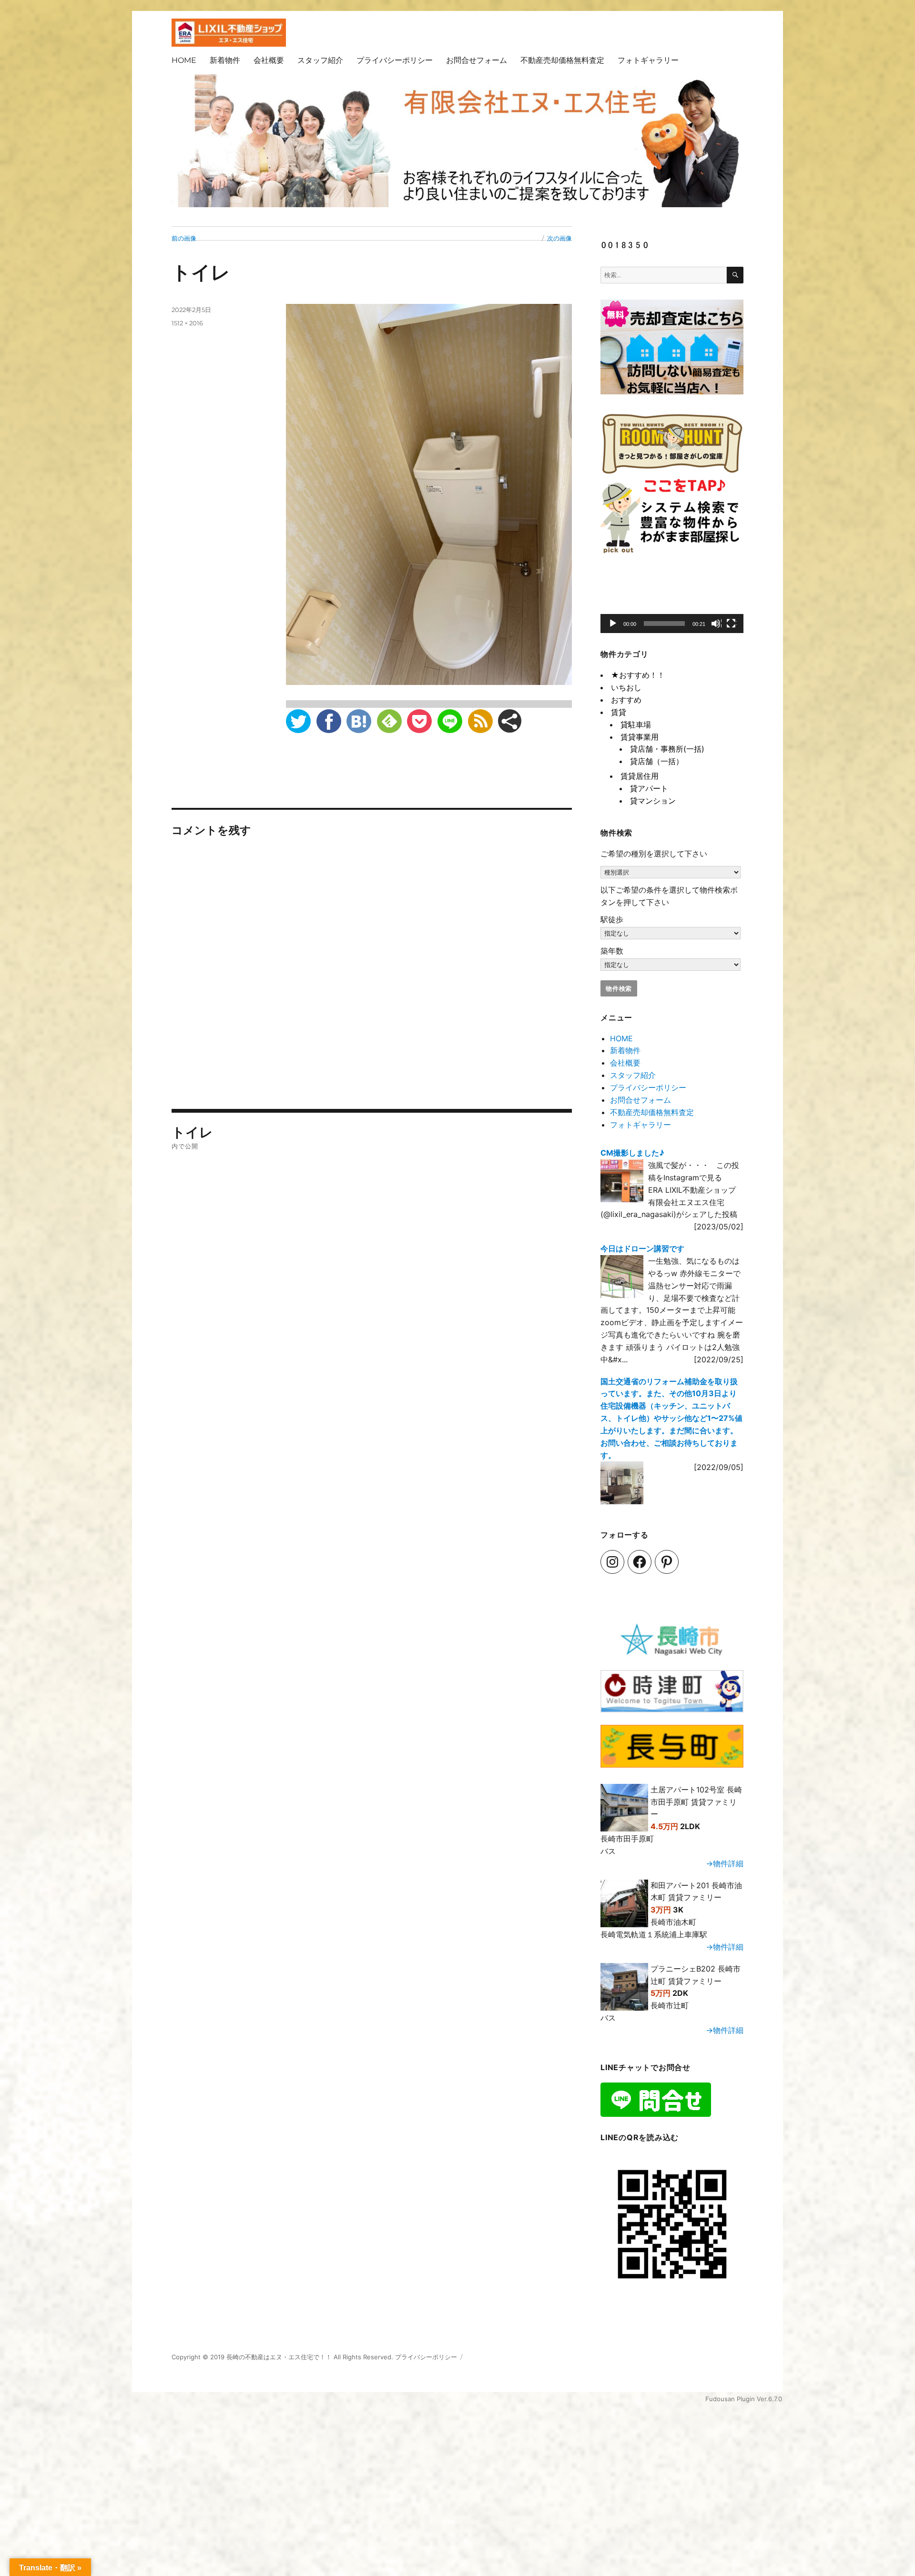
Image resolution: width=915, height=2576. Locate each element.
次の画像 (559, 238)
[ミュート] (716, 624)
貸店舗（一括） (657, 761)
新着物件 (225, 60)
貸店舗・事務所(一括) (667, 749)
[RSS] (480, 721)
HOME (184, 60)
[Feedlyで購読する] (389, 721)
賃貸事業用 (640, 737)
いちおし (626, 687)
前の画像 (184, 238)
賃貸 (619, 712)
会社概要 (269, 60)
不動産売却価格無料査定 (562, 60)
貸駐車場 (636, 724)
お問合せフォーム (477, 60)
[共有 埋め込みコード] (510, 721)
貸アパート (649, 788)
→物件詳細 (725, 1863)
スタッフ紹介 (320, 60)
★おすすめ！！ (638, 675)
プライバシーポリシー (395, 60)
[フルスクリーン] (732, 624)
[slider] (664, 624)
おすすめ (626, 700)
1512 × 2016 (187, 323)
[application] (672, 601)
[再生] (613, 624)
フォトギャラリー (648, 60)
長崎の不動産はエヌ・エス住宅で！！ (279, 2357)
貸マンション (653, 801)
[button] (672, 602)
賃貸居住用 (640, 776)
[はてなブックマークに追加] (359, 721)
